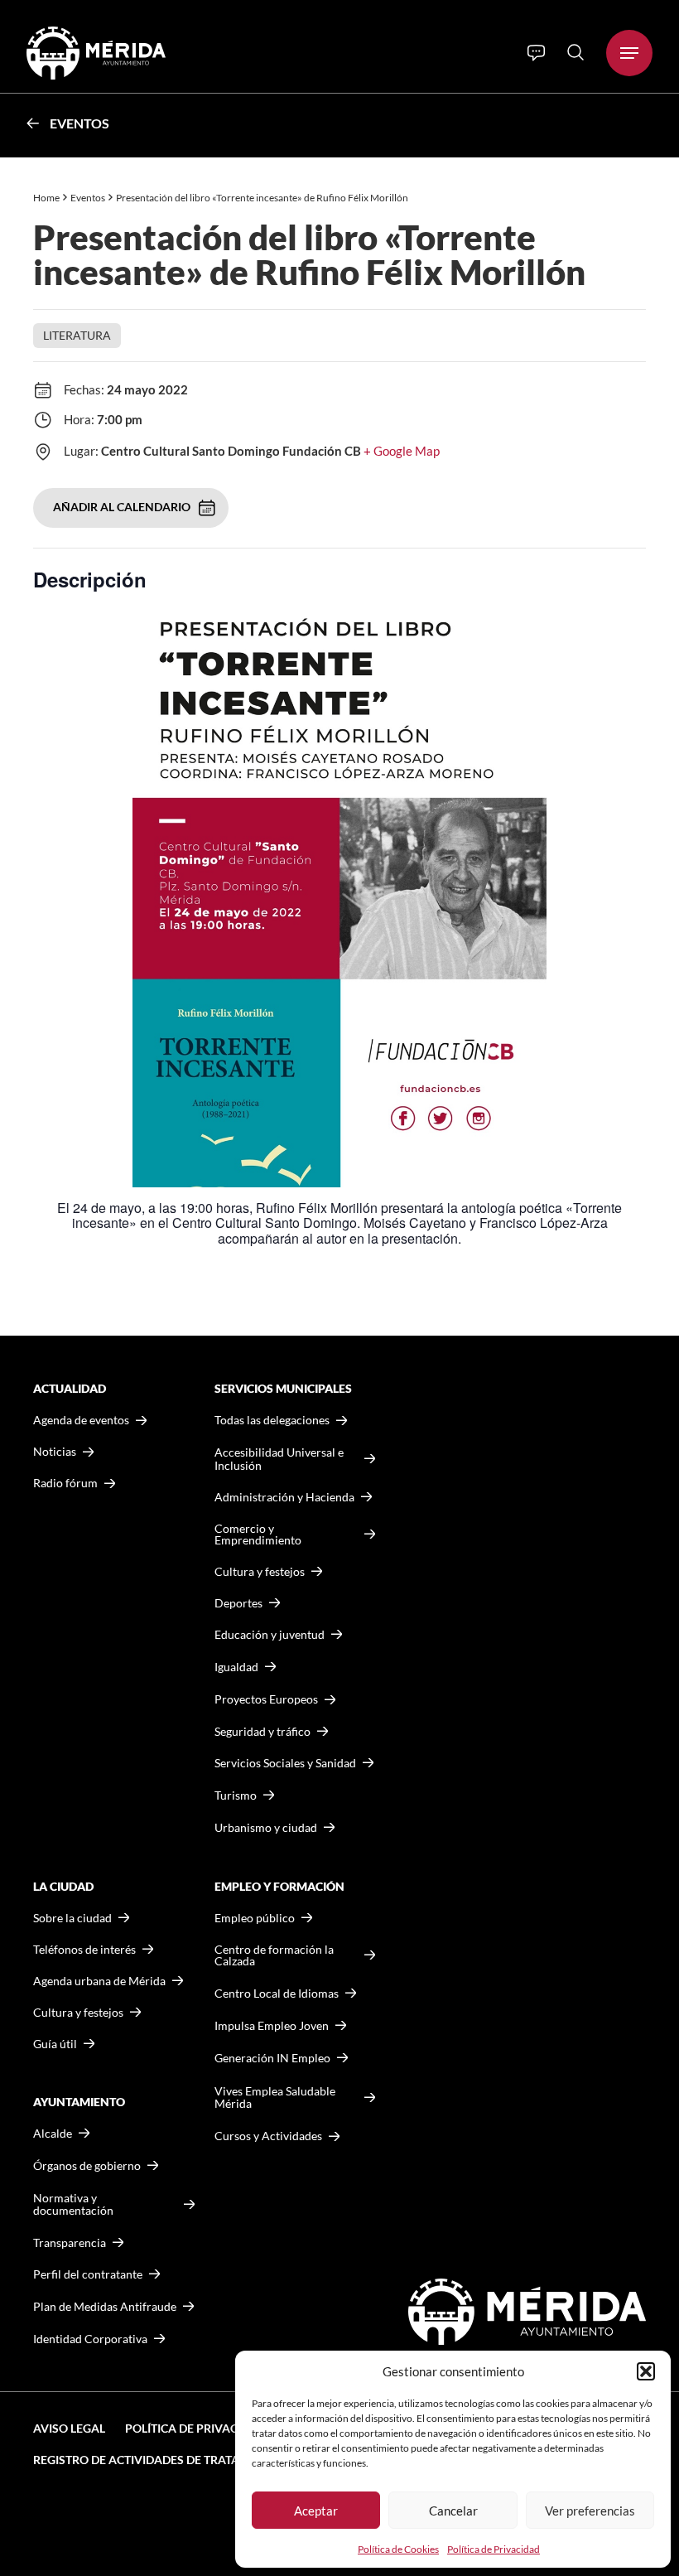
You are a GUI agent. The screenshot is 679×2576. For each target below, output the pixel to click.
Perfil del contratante (88, 2274)
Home (46, 198)
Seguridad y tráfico (262, 1732)
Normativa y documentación (73, 2204)
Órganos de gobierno (87, 2165)
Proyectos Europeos (266, 1699)
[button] (646, 2371)
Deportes (238, 1603)
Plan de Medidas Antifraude (105, 2306)
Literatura (77, 335)
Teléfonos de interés (84, 1950)
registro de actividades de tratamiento (159, 2460)
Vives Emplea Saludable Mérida (275, 2098)
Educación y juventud (270, 1635)
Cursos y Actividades (268, 2136)
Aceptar (316, 2511)
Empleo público (255, 1918)
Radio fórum (65, 1483)
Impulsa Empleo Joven (272, 2025)
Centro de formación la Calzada (274, 1955)
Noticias (55, 1452)
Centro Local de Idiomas (277, 1993)
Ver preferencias (590, 2511)
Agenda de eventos (81, 1420)
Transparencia (70, 2243)
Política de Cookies (398, 2549)
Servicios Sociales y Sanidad (285, 1763)
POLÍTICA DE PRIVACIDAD (195, 2428)
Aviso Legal (69, 2428)
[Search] (575, 52)
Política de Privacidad (494, 2549)
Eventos (79, 123)
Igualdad (236, 1667)
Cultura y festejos (78, 2013)
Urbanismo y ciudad (266, 1827)
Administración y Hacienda (284, 1497)
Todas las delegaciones (272, 1420)
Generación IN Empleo (272, 2058)
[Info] (536, 53)
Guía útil (55, 2044)
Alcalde (53, 2134)
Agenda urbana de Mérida (99, 1981)
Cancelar (453, 2511)
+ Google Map (402, 451)
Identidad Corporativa (90, 2339)
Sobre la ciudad (72, 1918)
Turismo (236, 1795)
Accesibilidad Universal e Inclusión (279, 1459)
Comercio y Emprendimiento (258, 1534)
